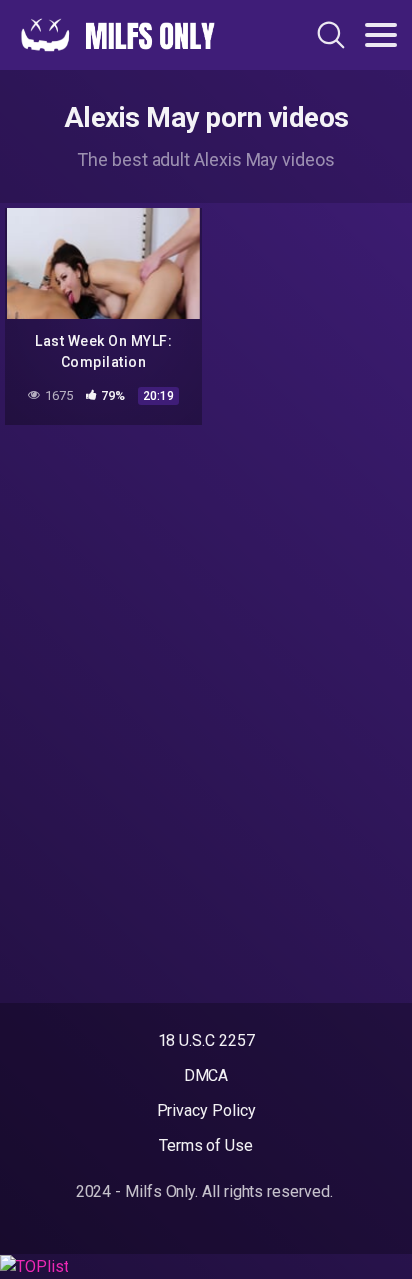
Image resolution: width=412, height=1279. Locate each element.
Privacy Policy (206, 1110)
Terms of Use (206, 1145)
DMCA (206, 1075)
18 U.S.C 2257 (206, 1040)
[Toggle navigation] (381, 35)
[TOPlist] (34, 1265)
